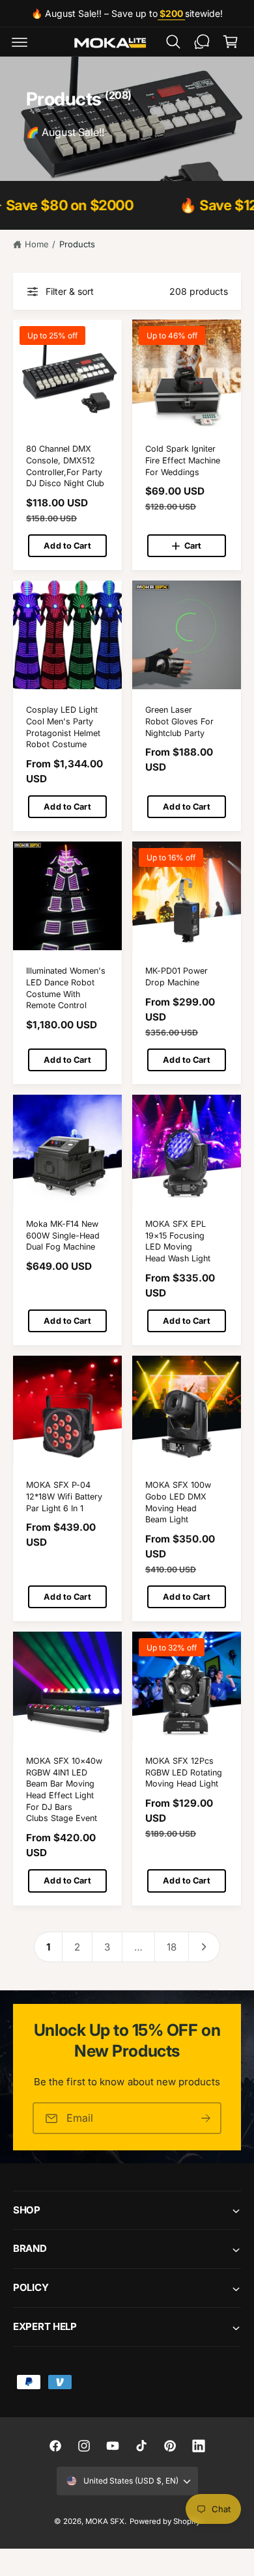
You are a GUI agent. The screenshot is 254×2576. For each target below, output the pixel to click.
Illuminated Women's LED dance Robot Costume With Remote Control (66, 988)
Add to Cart (67, 546)
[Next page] (205, 1947)
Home (37, 244)
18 (172, 1947)
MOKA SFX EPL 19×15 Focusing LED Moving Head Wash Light (178, 1241)
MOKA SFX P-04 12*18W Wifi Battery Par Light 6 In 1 (64, 1496)
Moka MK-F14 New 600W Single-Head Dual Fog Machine (63, 1235)
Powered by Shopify (165, 2521)
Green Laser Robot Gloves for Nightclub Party (179, 721)
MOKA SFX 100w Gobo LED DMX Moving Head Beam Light (178, 1502)
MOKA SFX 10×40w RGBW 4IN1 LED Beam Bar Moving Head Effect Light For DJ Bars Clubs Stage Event (64, 1789)
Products (77, 244)
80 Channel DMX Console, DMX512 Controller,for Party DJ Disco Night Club (65, 466)
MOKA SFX (105, 2521)
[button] (20, 42)
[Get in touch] (202, 42)
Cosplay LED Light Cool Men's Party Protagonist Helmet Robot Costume (63, 727)
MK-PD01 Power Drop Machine (176, 977)
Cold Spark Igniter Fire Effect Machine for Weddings (183, 460)
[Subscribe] (206, 2118)
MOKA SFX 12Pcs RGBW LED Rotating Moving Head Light (184, 1772)
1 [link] (48, 1947)
